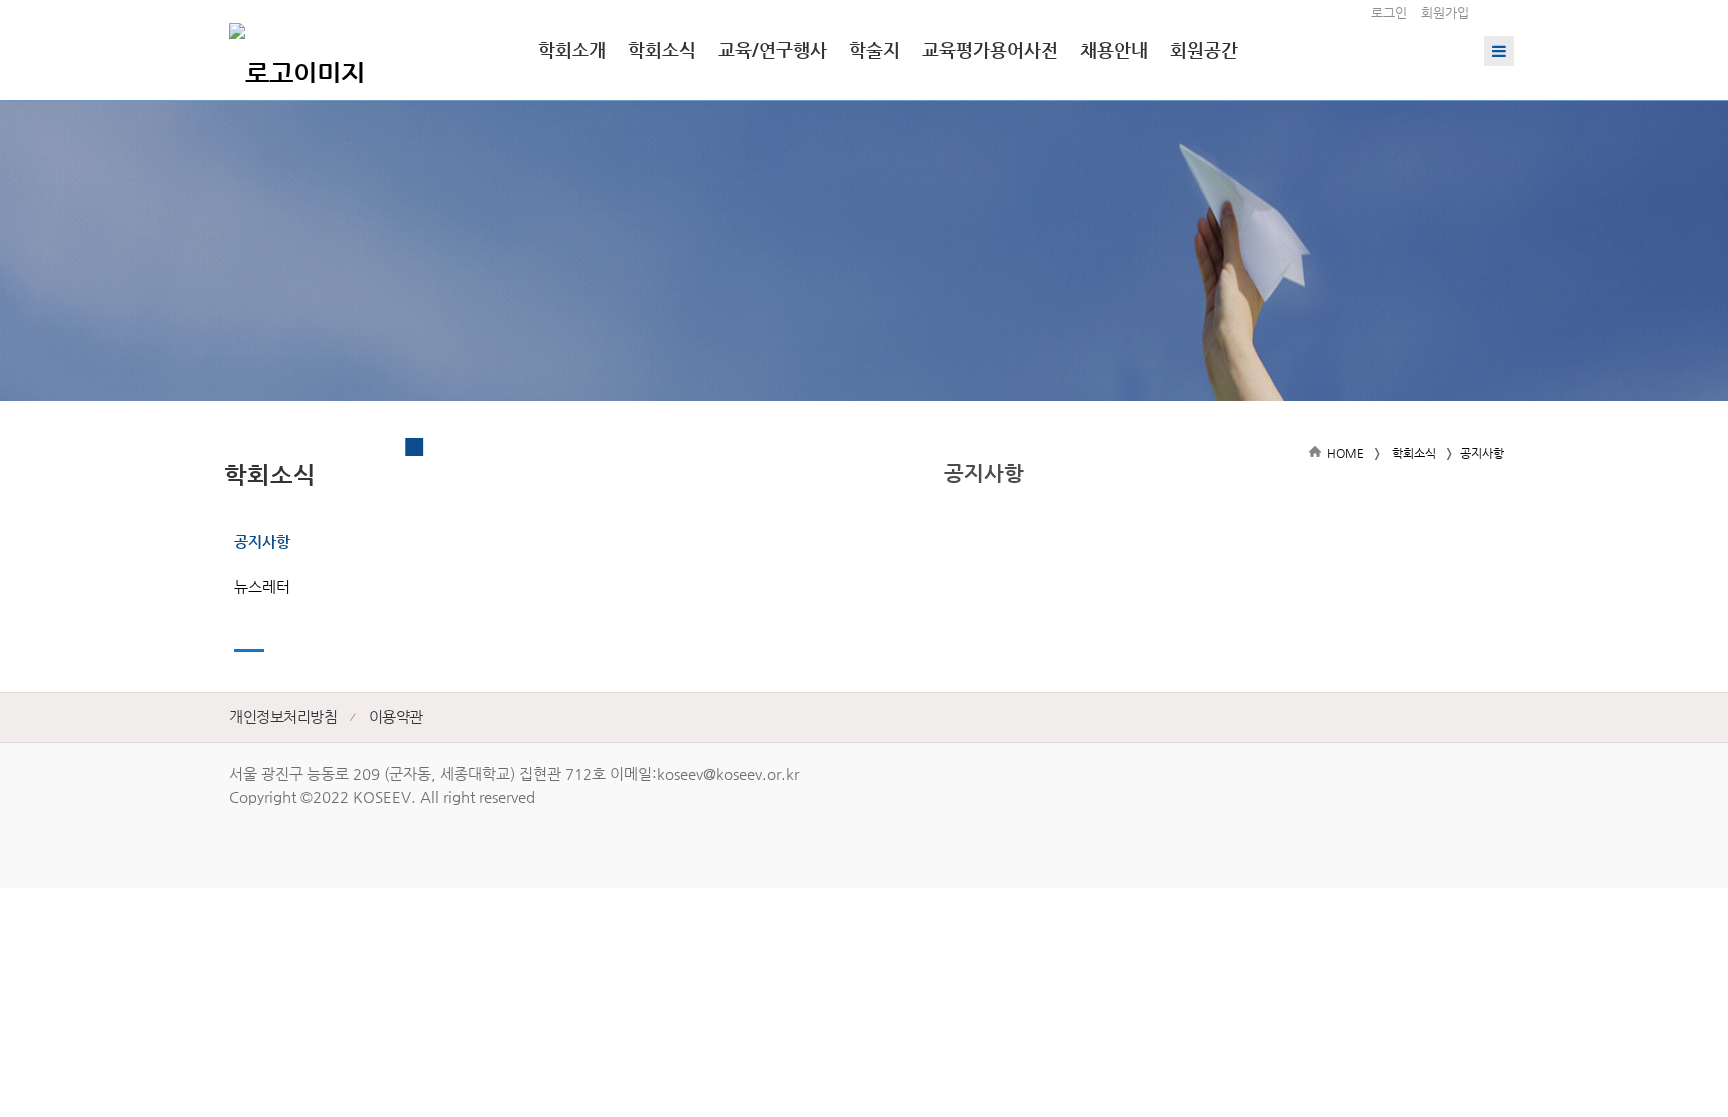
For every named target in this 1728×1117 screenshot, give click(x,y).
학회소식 (662, 49)
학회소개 (572, 49)
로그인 (1389, 12)
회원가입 (1445, 12)
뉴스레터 (262, 586)
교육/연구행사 (772, 49)
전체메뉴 (1499, 51)
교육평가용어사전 (990, 49)
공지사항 (262, 541)
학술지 (874, 49)
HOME (1345, 453)
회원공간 (1204, 49)
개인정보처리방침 (283, 716)
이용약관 (396, 716)
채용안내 (1114, 49)
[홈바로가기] (297, 50)
